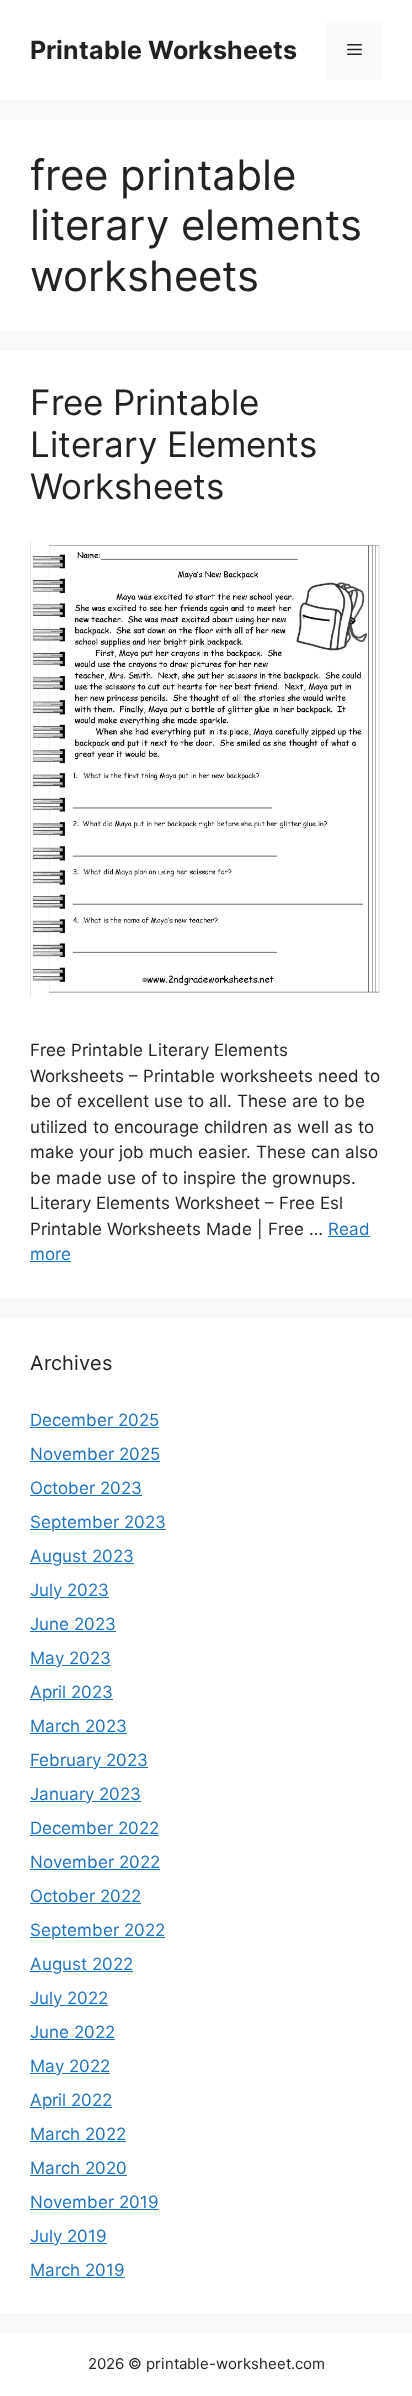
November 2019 (94, 2202)
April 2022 (71, 2100)
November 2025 (95, 1454)
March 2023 (78, 1726)
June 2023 (73, 1624)
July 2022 (69, 1998)
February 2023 (89, 1760)
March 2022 (78, 2134)
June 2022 (72, 2032)
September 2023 (98, 1522)
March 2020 (78, 2168)
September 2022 (97, 1930)
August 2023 (82, 1556)
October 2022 (85, 1896)
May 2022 (70, 2066)
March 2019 (77, 2270)
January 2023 (85, 1794)
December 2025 (94, 1420)
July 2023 (69, 1590)
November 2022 (95, 1862)
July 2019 (68, 2236)
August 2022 (81, 1964)
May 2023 (70, 1658)
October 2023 (86, 1488)
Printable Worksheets (163, 50)
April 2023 (71, 1692)
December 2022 (94, 1828)
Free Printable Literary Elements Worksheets (173, 444)
